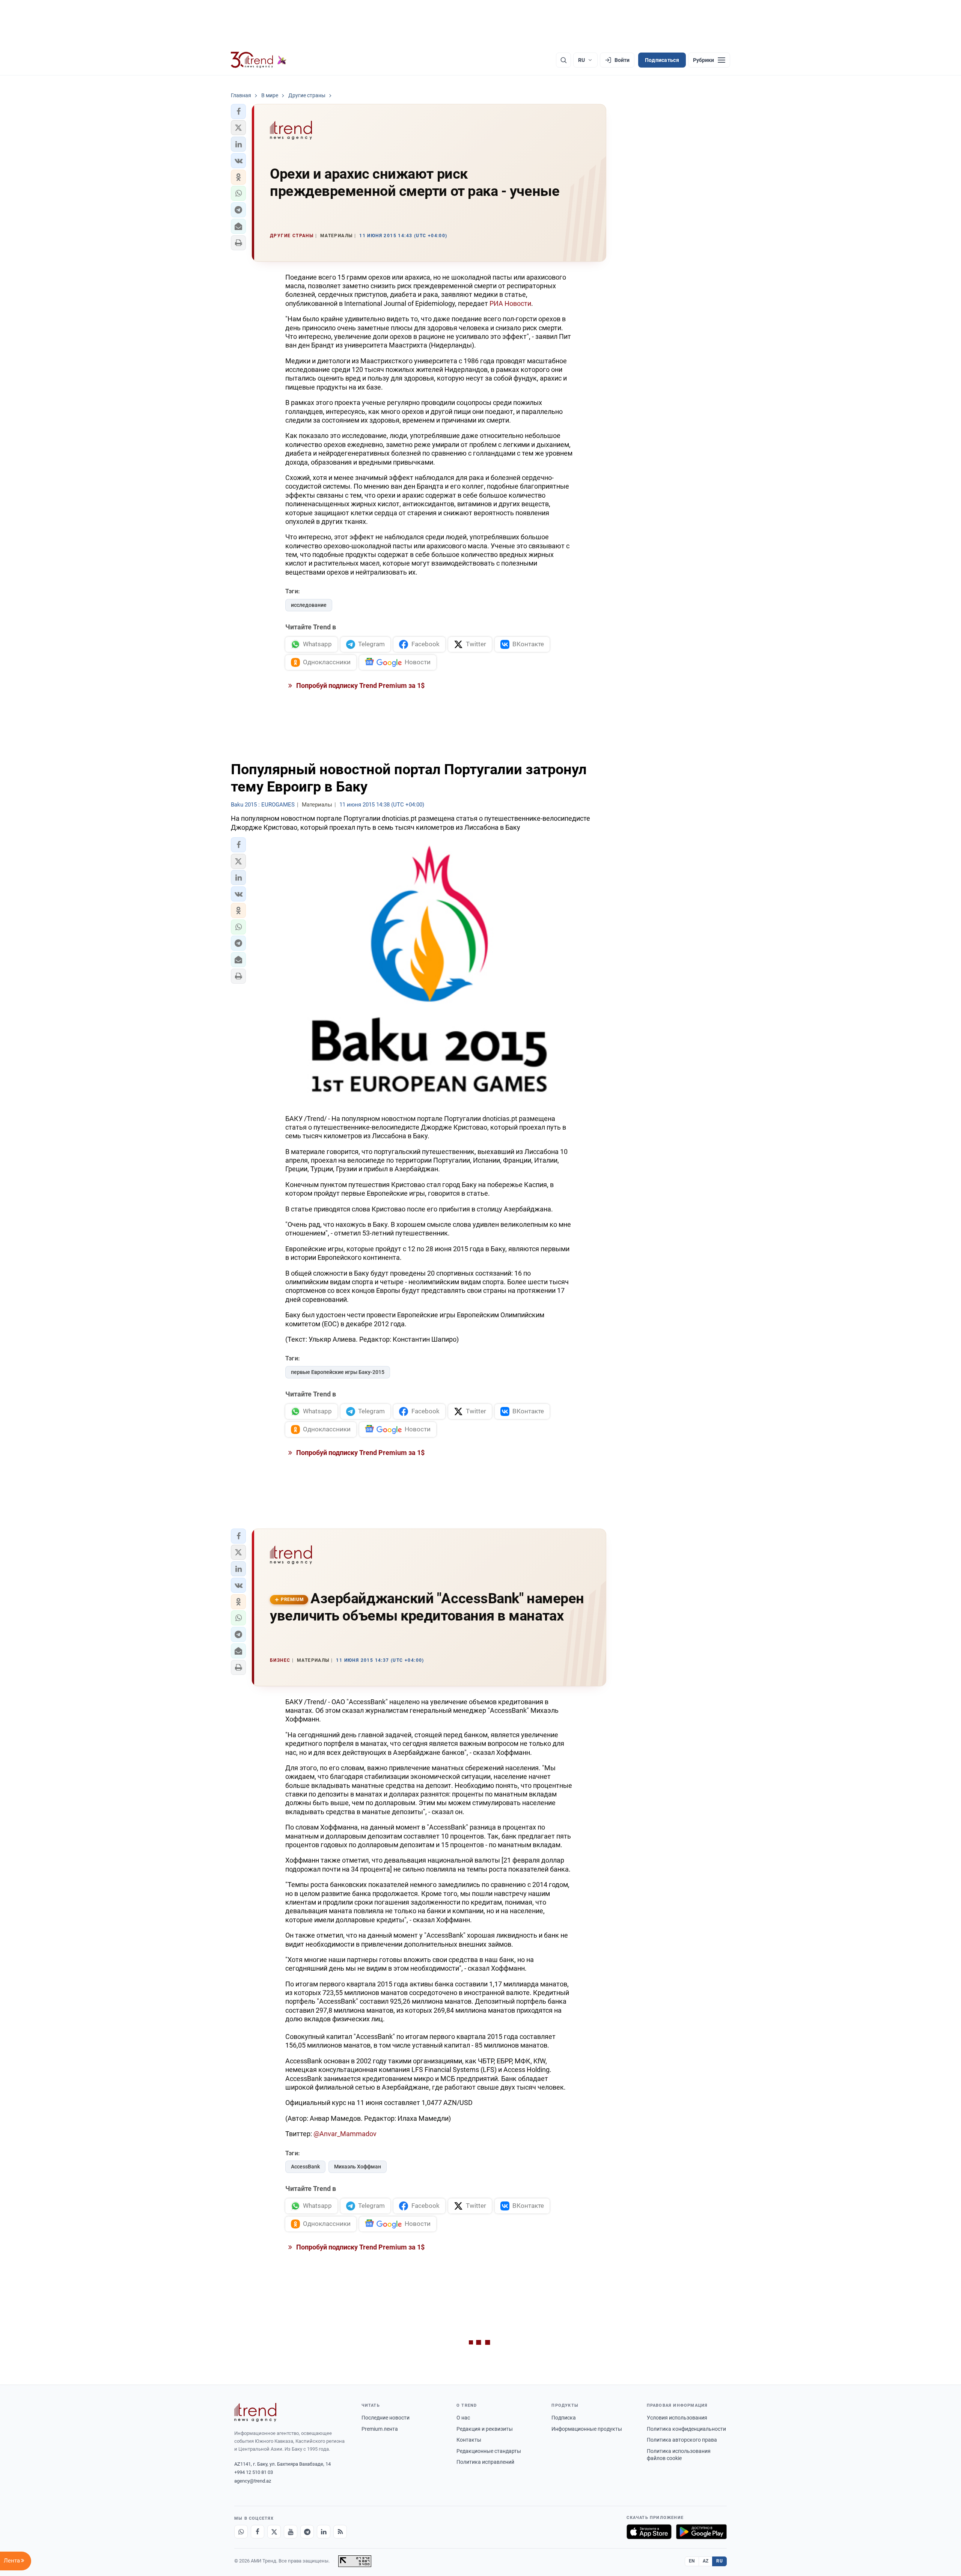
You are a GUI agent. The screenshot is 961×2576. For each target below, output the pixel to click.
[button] (238, 111)
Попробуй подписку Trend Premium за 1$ (360, 685)
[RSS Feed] (340, 2532)
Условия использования (677, 2418)
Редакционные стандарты (489, 2451)
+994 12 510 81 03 (254, 2472)
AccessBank (305, 2167)
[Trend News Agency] (255, 2412)
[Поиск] (563, 60)
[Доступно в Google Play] (701, 2532)
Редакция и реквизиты (485, 2429)
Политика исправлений (485, 2462)
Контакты (469, 2440)
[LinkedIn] (324, 2532)
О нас (463, 2418)
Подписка (564, 2418)
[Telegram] (307, 2532)
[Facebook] (258, 2532)
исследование (309, 605)
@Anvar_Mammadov (345, 2134)
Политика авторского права (682, 2440)
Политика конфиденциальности (686, 2429)
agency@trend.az (253, 2481)
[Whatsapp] (241, 2532)
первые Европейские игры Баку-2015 (338, 1372)
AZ (706, 2561)
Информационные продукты (587, 2429)
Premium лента (380, 2429)
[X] (274, 2532)
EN (692, 2561)
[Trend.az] (259, 60)
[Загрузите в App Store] (649, 2532)
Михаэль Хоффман (358, 2167)
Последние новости (386, 2418)
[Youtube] (291, 2532)
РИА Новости (510, 303)
